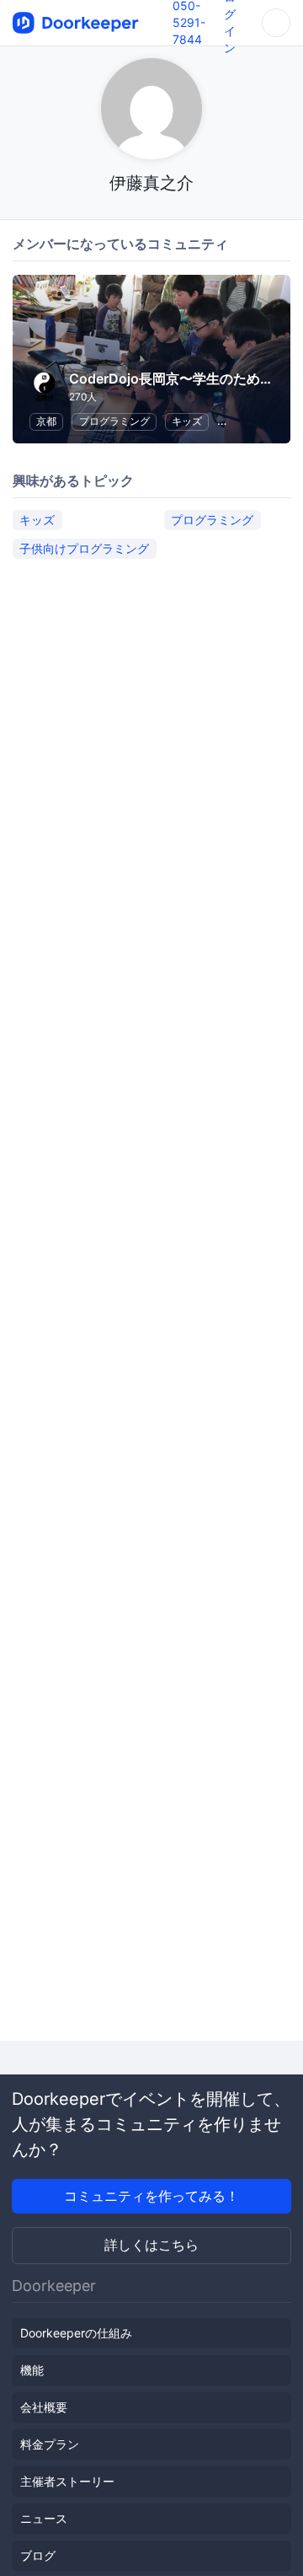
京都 (46, 421)
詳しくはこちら (151, 2245)
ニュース (44, 2518)
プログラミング (114, 421)
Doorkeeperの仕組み (76, 2333)
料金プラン (50, 2444)
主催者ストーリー (67, 2481)
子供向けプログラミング (84, 548)
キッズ (187, 421)
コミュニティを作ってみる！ (151, 2196)
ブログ (38, 2555)
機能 (32, 2370)
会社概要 (44, 2407)
